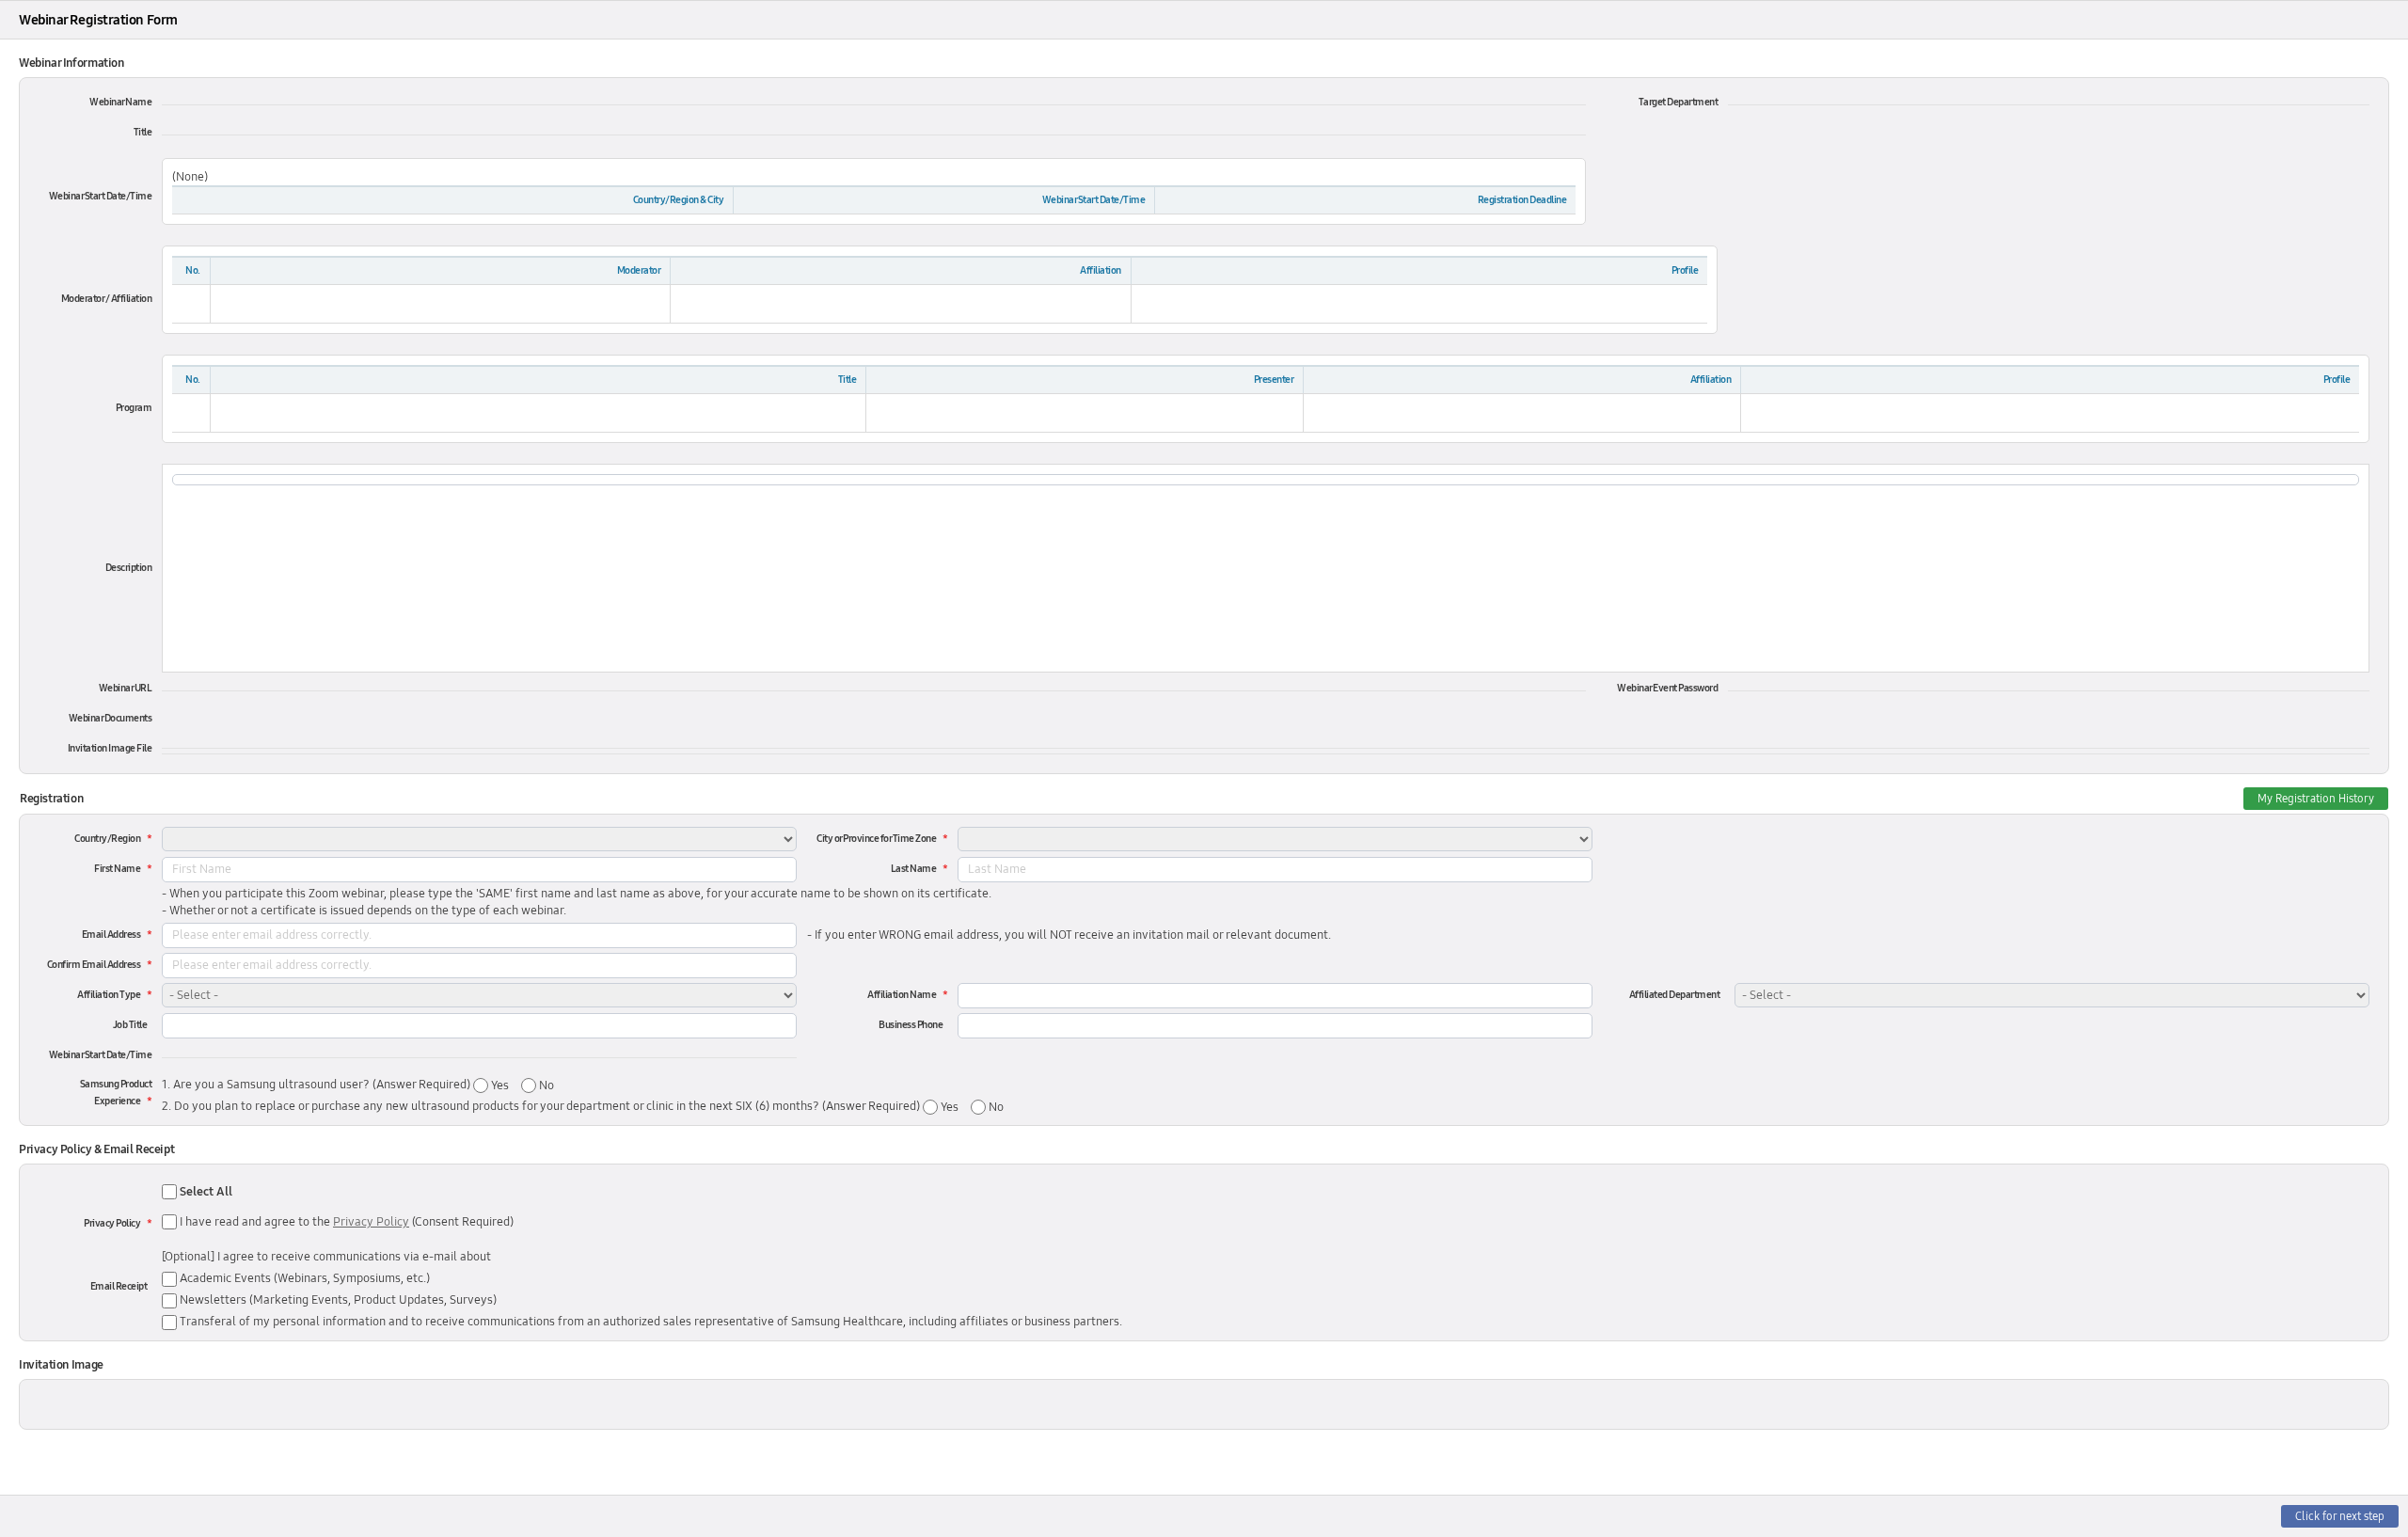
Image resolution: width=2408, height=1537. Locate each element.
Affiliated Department (1675, 995)
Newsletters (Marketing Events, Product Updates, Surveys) (337, 1300)
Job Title (130, 1025)
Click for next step (2340, 1516)
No (545, 1085)
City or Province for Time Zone (876, 839)
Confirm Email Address (94, 965)
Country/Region (107, 839)
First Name (117, 869)
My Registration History (2316, 799)
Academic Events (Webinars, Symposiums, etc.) (303, 1278)
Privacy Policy (112, 1223)
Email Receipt (119, 1286)
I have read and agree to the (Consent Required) (347, 1222)
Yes (499, 1085)
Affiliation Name (902, 995)
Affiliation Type (109, 995)
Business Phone (911, 1025)
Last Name (914, 869)
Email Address (111, 935)
